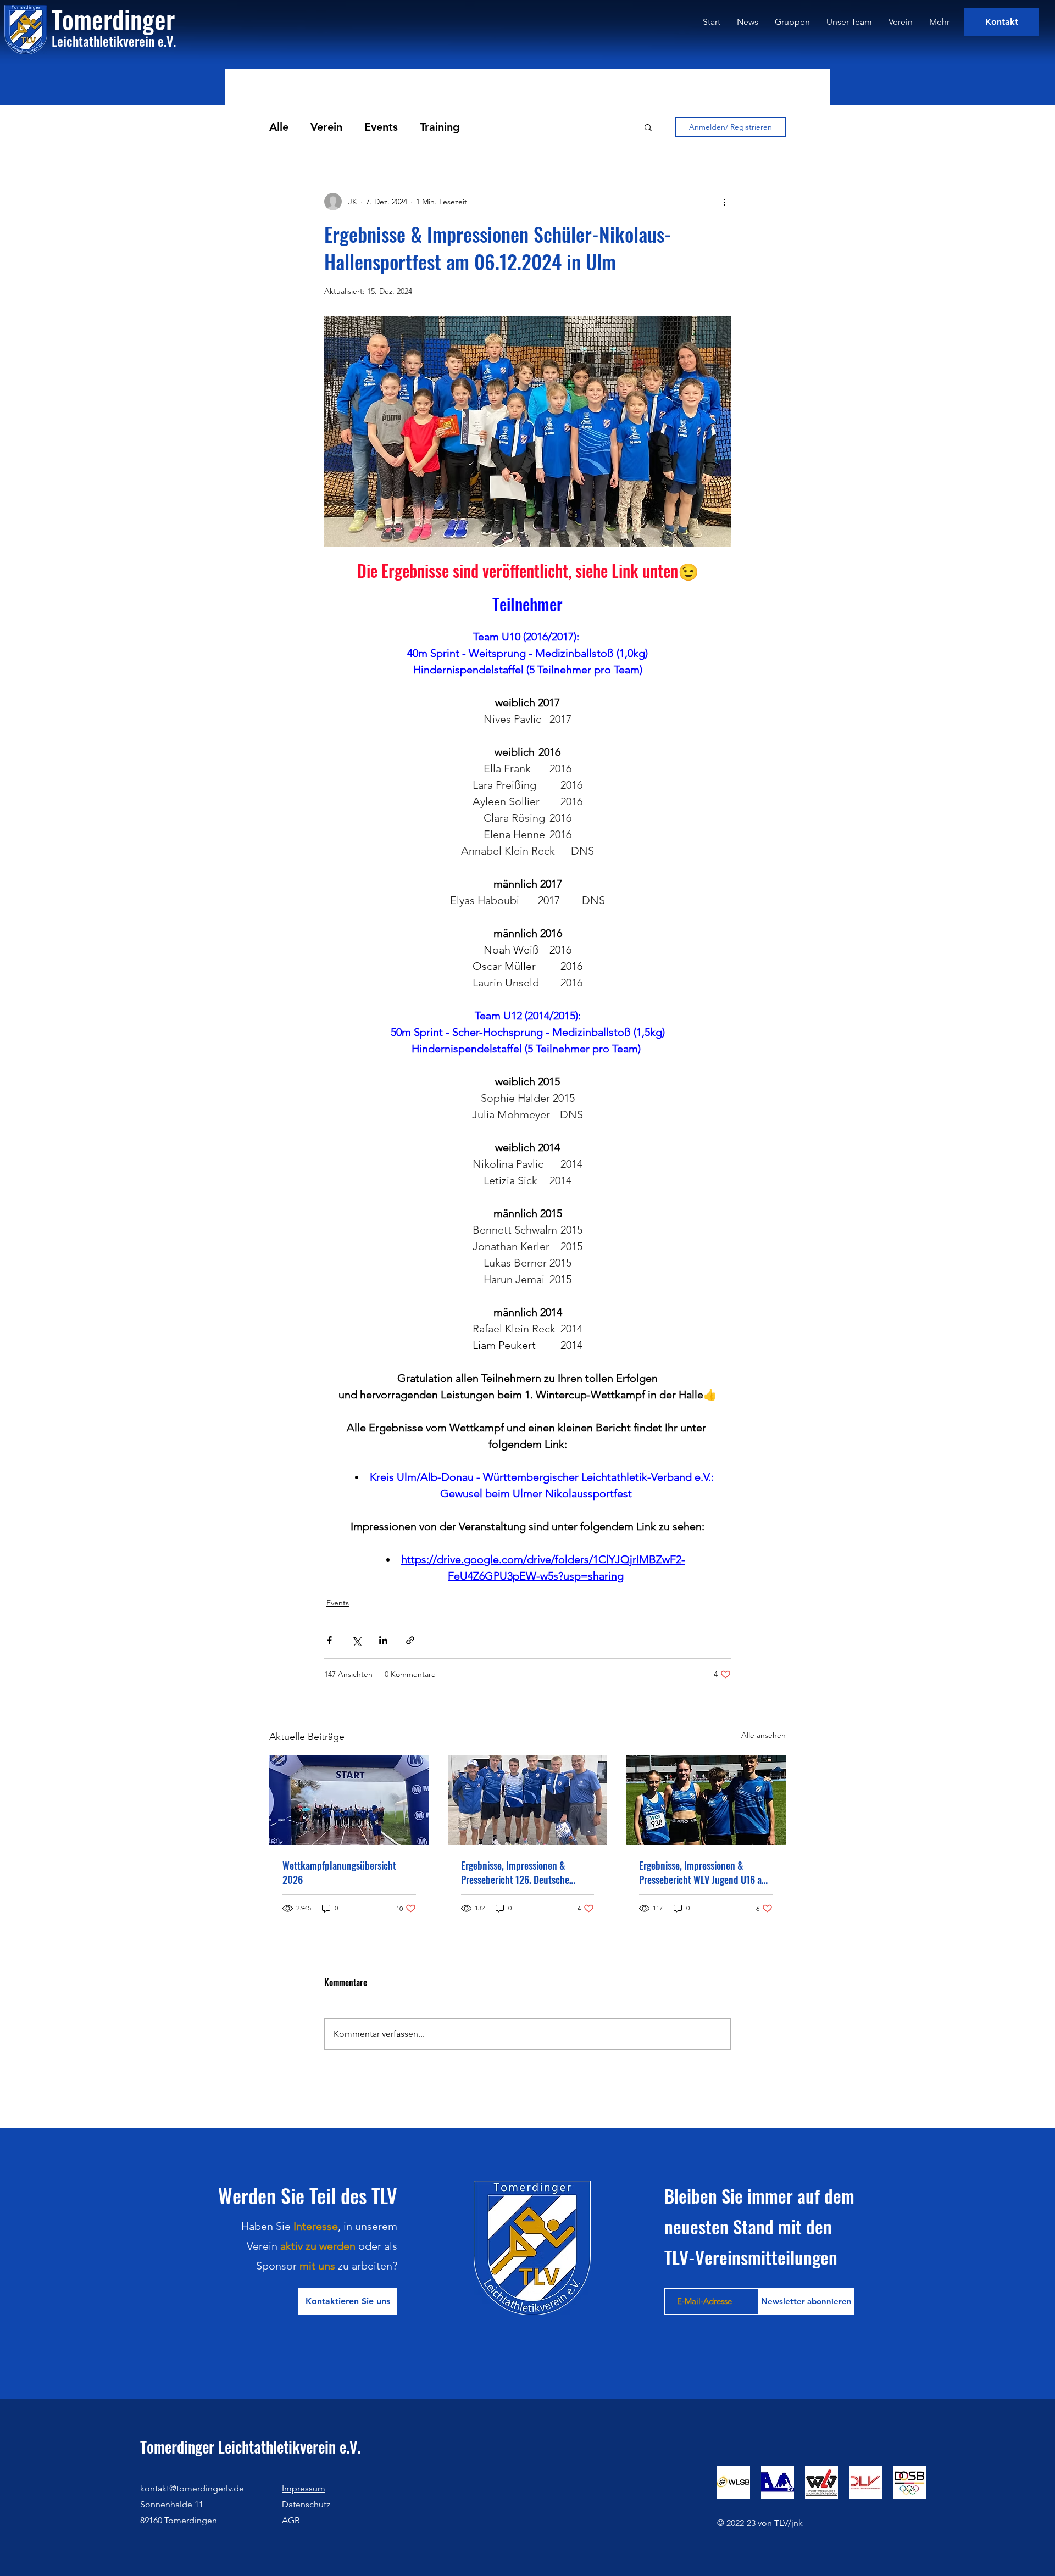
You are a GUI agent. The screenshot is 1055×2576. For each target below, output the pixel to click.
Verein (326, 127)
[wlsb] (734, 2483)
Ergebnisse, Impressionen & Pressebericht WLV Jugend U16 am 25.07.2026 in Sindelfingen (704, 1872)
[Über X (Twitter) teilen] (356, 1640)
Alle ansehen (764, 1735)
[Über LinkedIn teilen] (383, 1640)
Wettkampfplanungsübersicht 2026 (339, 1872)
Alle (279, 127)
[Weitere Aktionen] (724, 202)
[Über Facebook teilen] (329, 1640)
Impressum (304, 2488)
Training (440, 127)
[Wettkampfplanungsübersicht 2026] (349, 1800)
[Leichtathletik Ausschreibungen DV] (778, 2483)
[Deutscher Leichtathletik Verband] (865, 2483)
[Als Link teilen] (410, 1640)
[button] (648, 127)
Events (381, 127)
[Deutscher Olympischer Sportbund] (909, 2483)
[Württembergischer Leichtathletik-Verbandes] (821, 2483)
